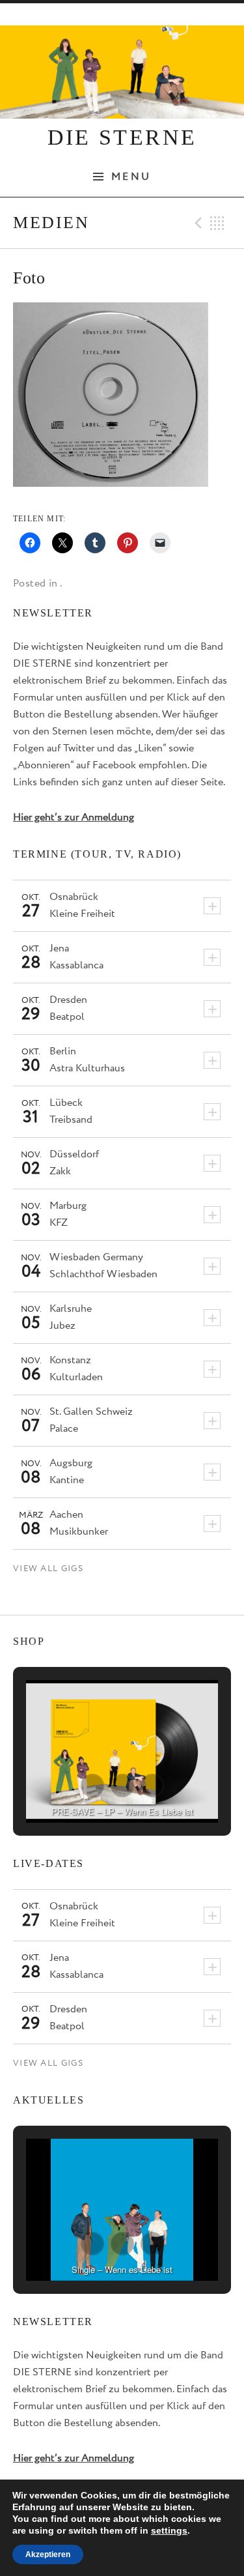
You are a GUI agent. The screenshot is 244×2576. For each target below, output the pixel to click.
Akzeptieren (48, 2554)
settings (169, 2530)
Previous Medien (197, 223)
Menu (131, 177)
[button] (92, 1786)
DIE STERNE (122, 137)
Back (217, 223)
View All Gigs (48, 1569)
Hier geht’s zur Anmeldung (74, 818)
